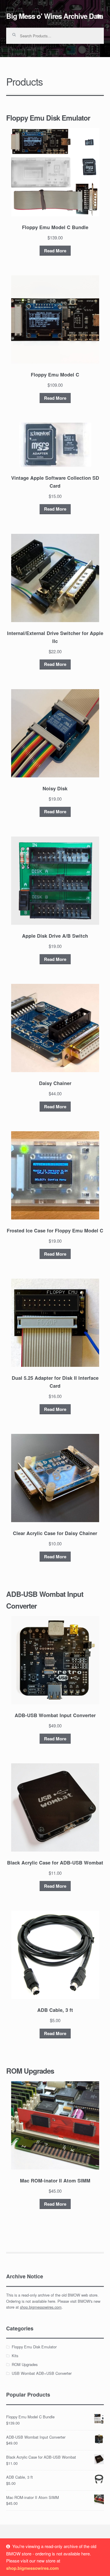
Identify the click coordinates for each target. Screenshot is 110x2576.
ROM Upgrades (25, 2364)
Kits (15, 2356)
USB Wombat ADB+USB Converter (42, 2373)
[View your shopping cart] (99, 16)
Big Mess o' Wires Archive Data (55, 16)
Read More (55, 251)
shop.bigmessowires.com (41, 2307)
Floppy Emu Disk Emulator (34, 2347)
